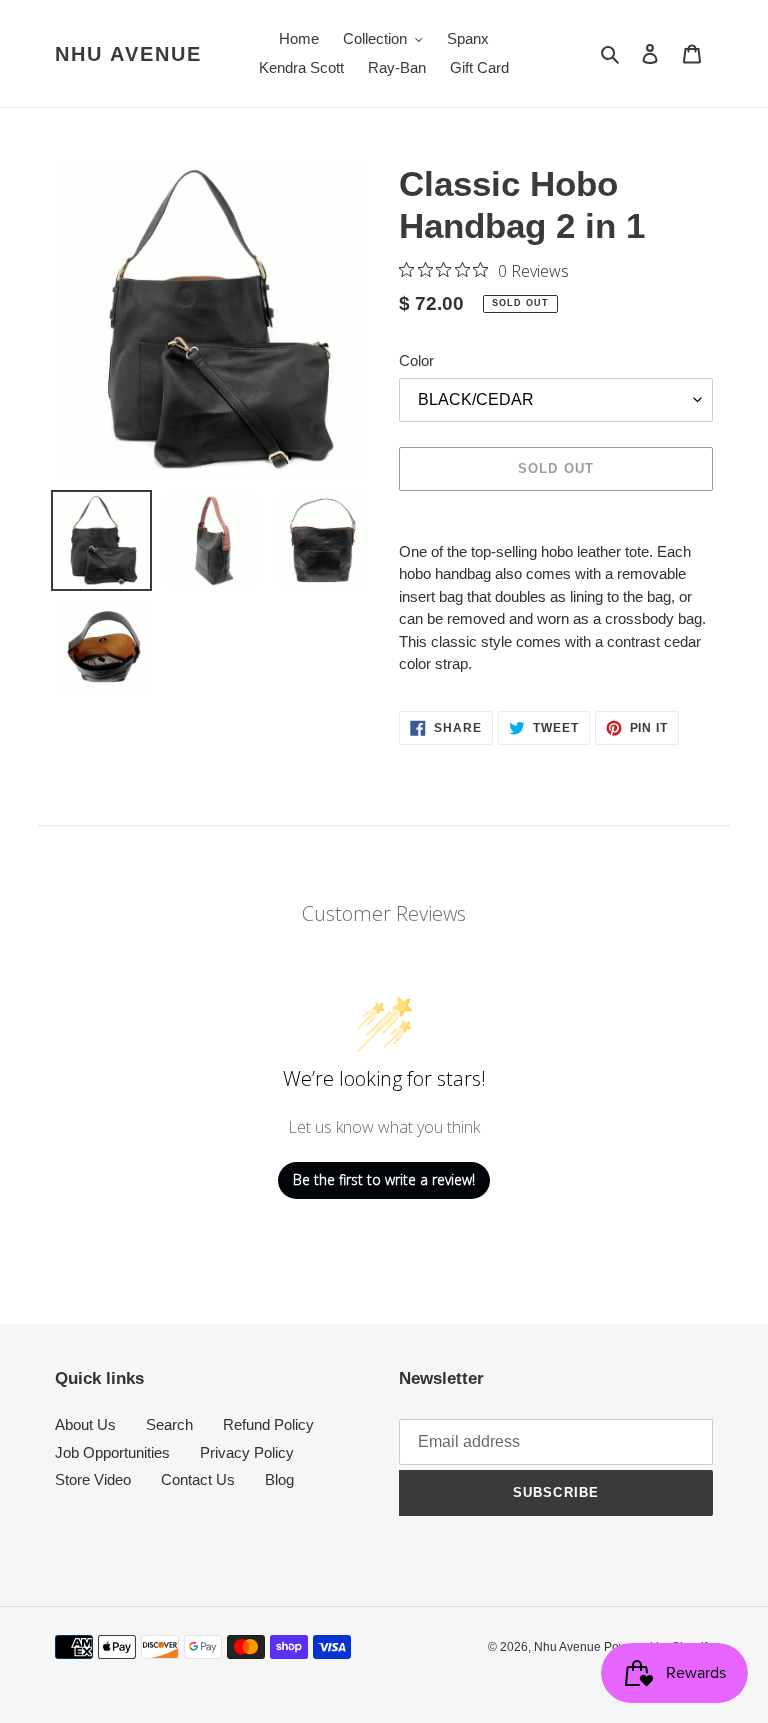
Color (416, 360)
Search (169, 1424)
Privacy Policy (247, 1452)
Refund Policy (268, 1424)
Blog (279, 1479)
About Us (85, 1424)
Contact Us (198, 1479)
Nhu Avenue (128, 54)
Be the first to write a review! (384, 1179)
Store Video (93, 1479)
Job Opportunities (112, 1452)
